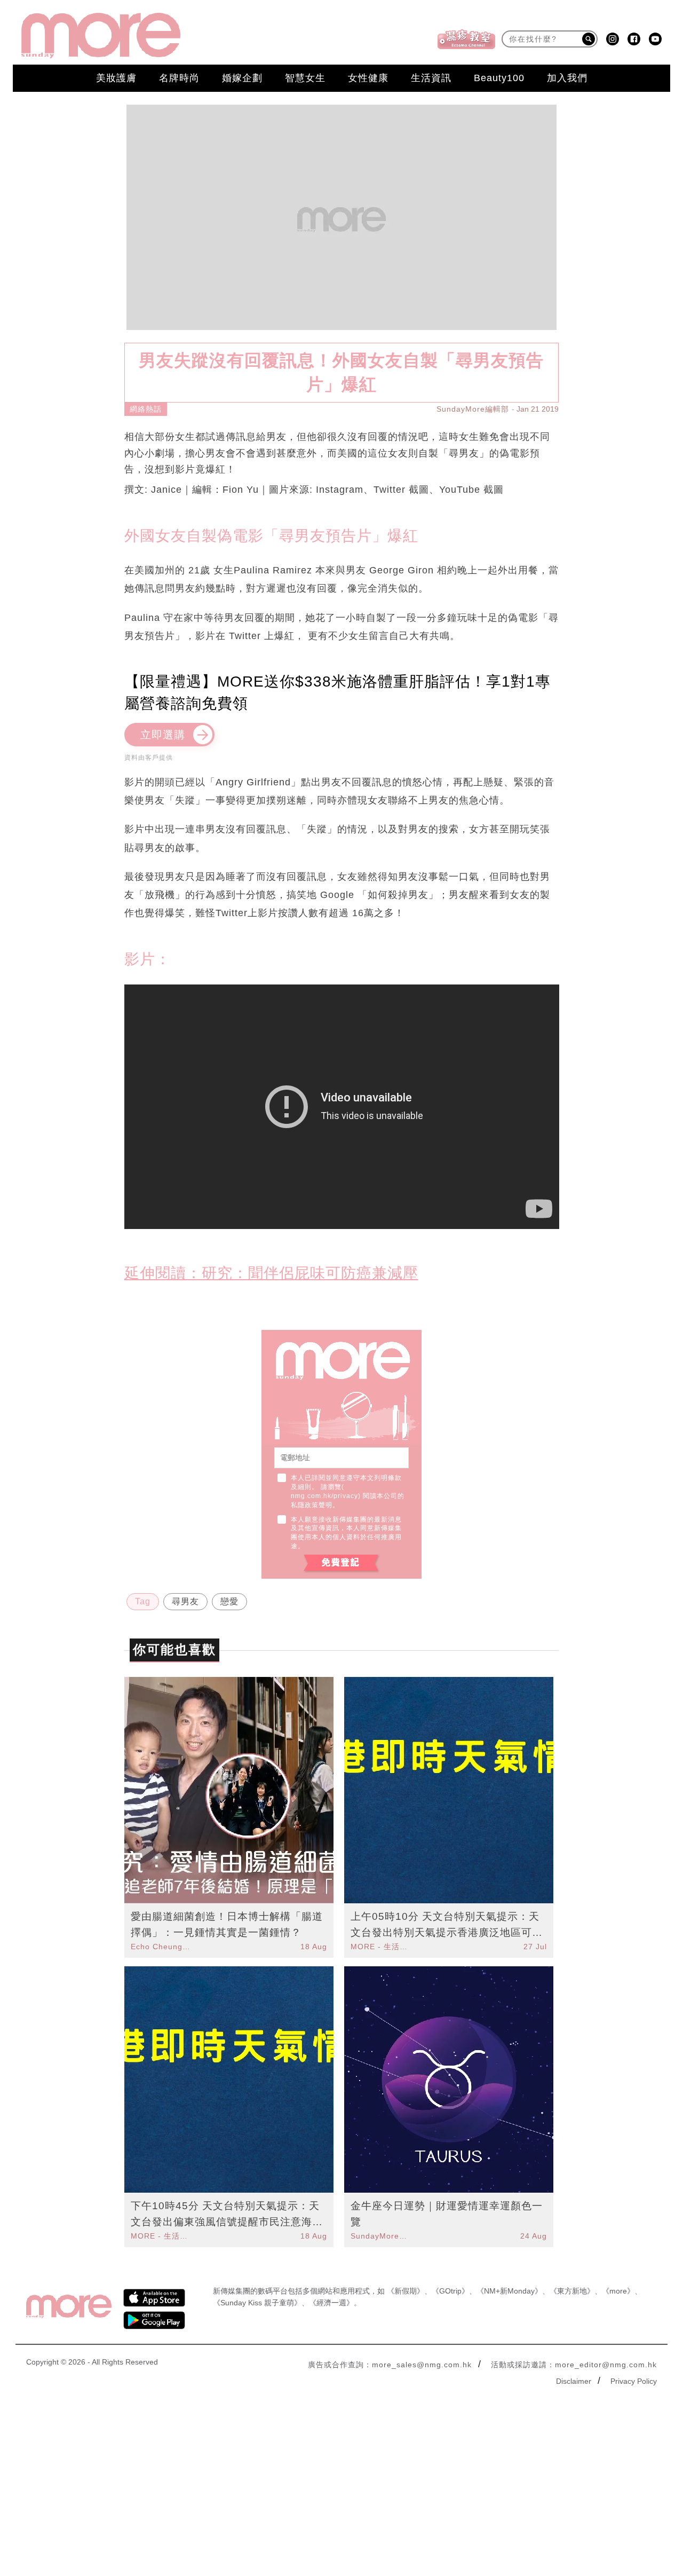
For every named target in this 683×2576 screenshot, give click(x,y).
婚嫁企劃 (242, 78)
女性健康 (368, 78)
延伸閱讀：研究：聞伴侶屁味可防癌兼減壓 (271, 1273)
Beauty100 (499, 78)
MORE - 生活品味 (380, 1947)
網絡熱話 (146, 409)
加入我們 (567, 78)
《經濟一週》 (331, 2303)
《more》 (618, 2291)
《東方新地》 (572, 2291)
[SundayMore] (101, 36)
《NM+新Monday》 (509, 2291)
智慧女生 (305, 78)
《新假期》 (406, 2291)
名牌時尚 (179, 78)
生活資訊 (431, 78)
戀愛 (229, 1601)
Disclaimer (574, 2381)
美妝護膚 (116, 78)
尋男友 (185, 1601)
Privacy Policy (634, 2381)
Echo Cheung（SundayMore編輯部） (161, 1947)
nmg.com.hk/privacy (324, 1496)
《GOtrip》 (450, 2291)
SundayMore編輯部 (473, 409)
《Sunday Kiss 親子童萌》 (257, 2303)
